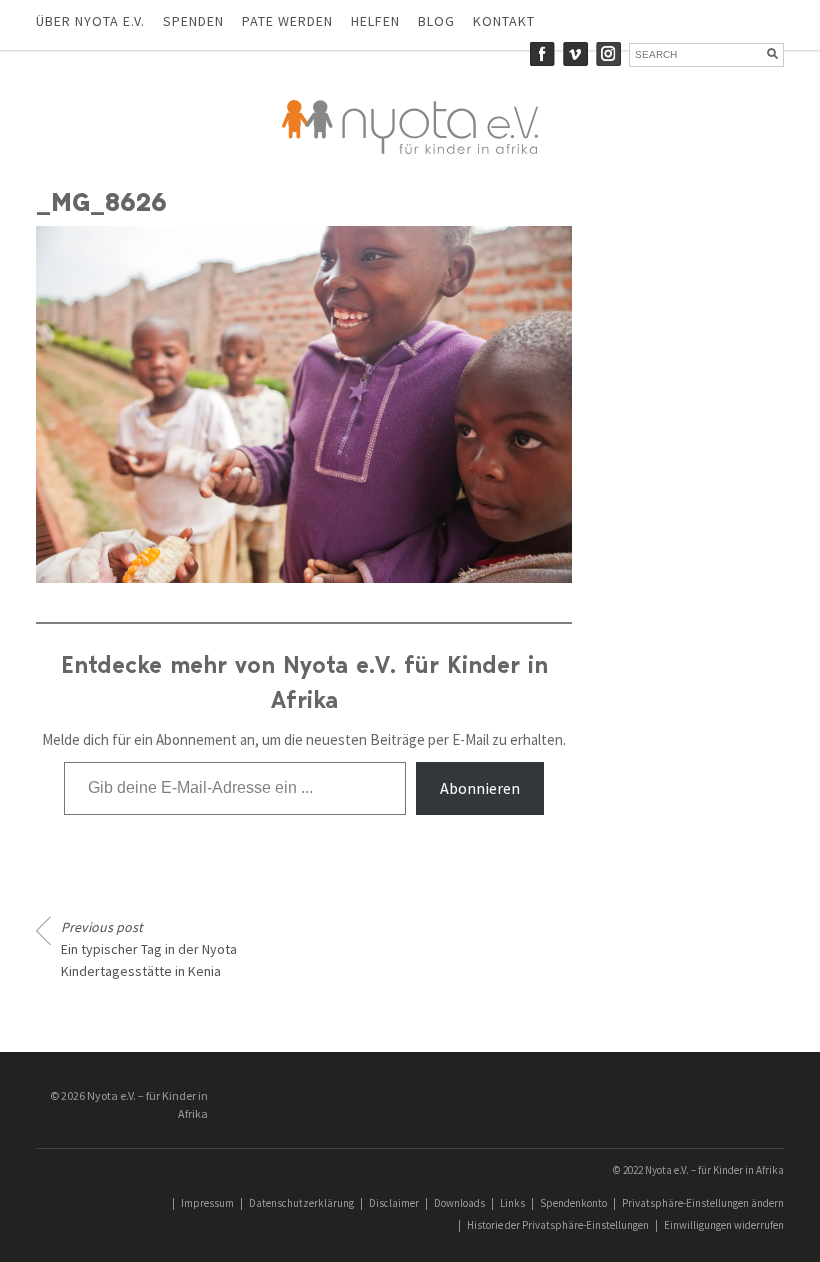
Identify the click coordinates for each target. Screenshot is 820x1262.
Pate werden (287, 21)
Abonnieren (480, 788)
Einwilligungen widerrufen (724, 1225)
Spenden (193, 21)
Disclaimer (394, 1203)
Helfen (375, 21)
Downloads (459, 1203)
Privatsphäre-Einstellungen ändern (703, 1203)
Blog (436, 21)
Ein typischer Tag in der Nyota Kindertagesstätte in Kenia (149, 949)
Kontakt (504, 21)
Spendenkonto (573, 1203)
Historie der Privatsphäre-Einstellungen (558, 1225)
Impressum (207, 1203)
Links (512, 1203)
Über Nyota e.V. (90, 21)
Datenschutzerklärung (301, 1203)
